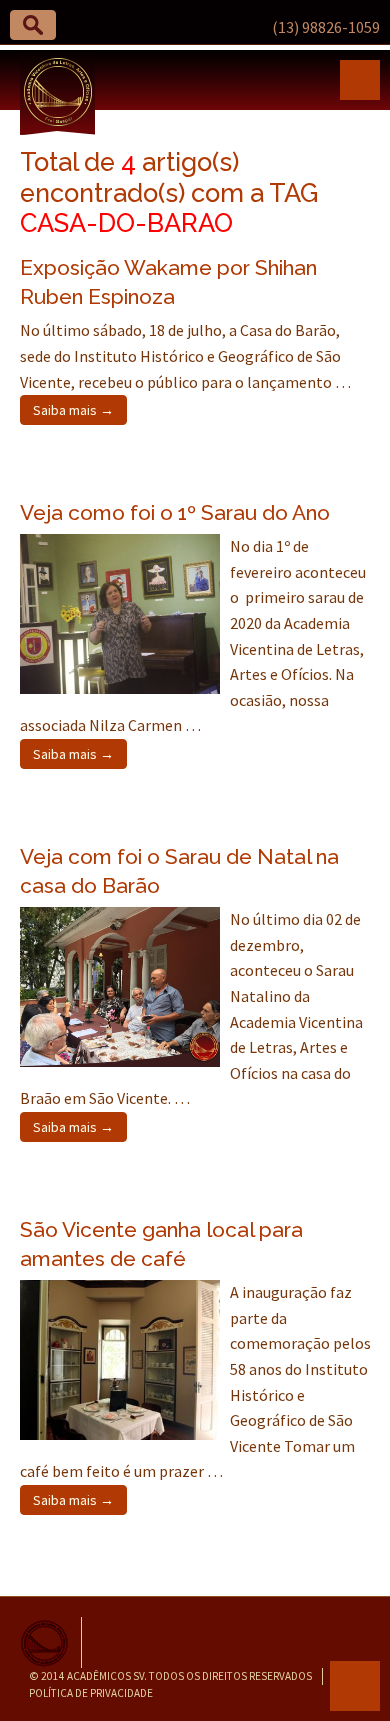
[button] (33, 25)
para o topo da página (355, 1686)
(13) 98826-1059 (326, 27)
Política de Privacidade (91, 1693)
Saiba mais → (73, 410)
